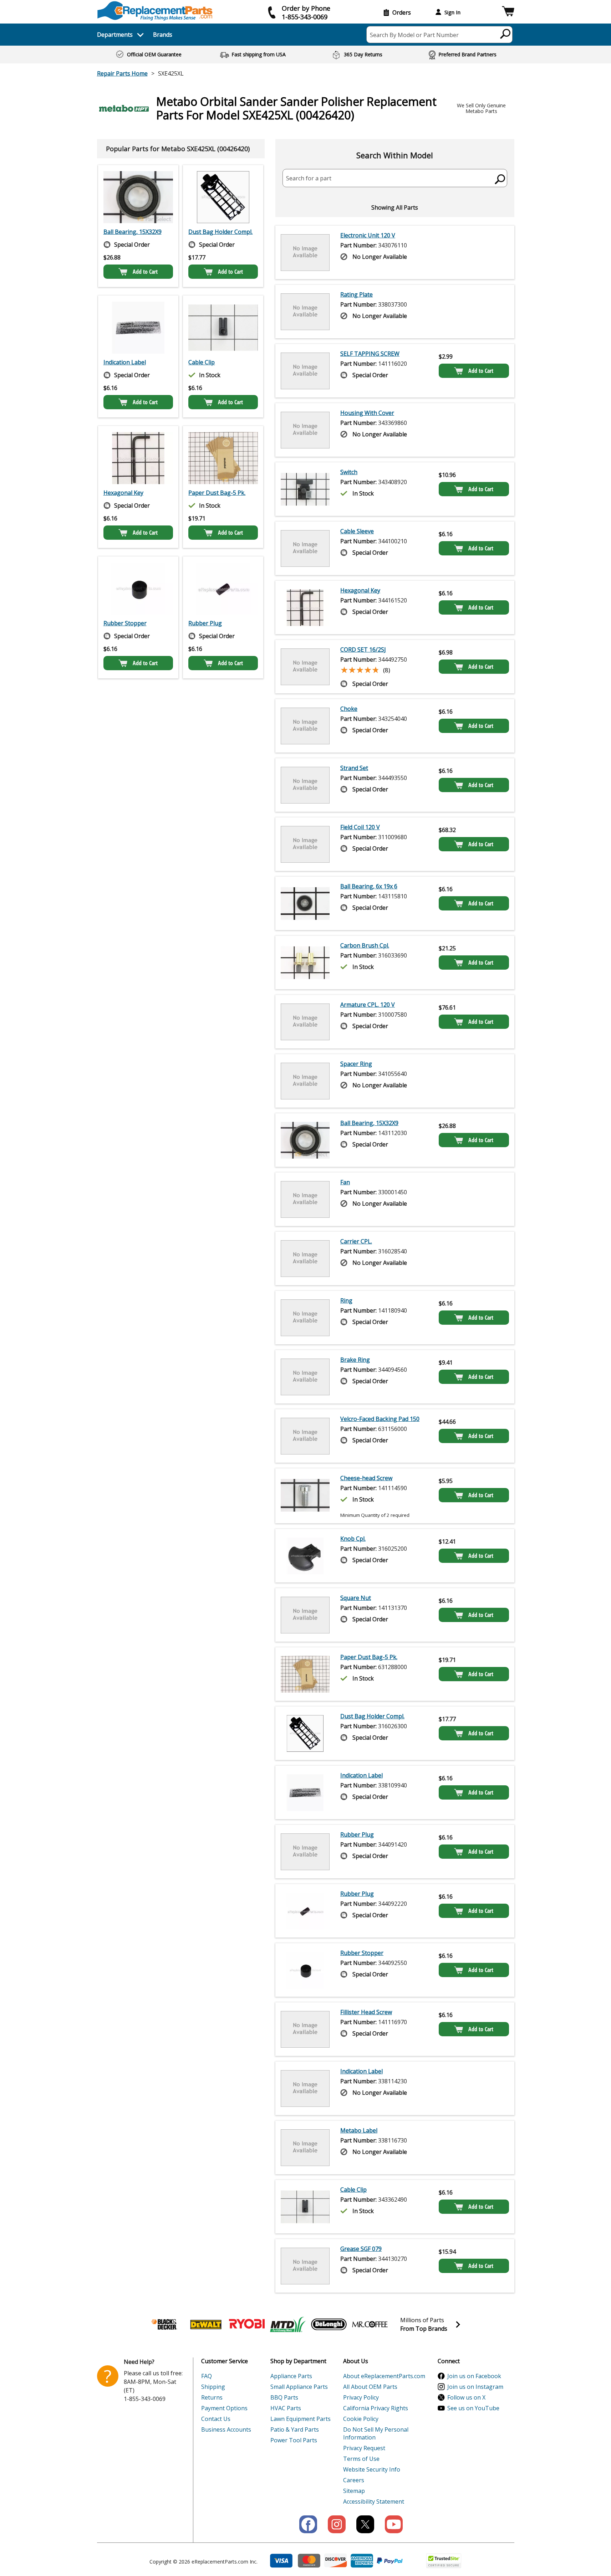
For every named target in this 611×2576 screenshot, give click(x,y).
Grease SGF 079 (361, 2249)
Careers (354, 2480)
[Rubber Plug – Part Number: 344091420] (305, 1852)
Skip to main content (306, 28)
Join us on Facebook (474, 2376)
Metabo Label (359, 2130)
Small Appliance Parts (299, 2387)
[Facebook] (308, 2524)
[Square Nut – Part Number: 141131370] (305, 1615)
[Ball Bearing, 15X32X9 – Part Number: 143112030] (138, 197)
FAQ (207, 2376)
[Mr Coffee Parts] (370, 2324)
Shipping (213, 2387)
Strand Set (354, 768)
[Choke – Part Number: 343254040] (305, 726)
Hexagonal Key (123, 493)
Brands (163, 35)
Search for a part (309, 178)
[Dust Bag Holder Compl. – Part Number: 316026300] (223, 197)
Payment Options (224, 2408)
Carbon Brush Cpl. (365, 945)
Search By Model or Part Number (414, 35)
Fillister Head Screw (366, 2012)
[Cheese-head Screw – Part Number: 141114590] (305, 1496)
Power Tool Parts (294, 2440)
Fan (345, 1182)
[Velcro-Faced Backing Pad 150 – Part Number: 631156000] (305, 1436)
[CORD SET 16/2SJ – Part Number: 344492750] (305, 667)
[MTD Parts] (288, 2324)
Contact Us (216, 2419)
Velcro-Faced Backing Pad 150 (380, 1419)
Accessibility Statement (374, 2501)
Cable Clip (202, 362)
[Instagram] (337, 2524)
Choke (349, 709)
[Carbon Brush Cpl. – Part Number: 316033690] (305, 963)
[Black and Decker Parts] (165, 2324)
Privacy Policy (361, 2397)
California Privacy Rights (376, 2408)
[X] (365, 2524)
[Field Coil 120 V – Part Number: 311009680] (305, 844)
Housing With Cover (367, 413)
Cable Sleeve (357, 531)
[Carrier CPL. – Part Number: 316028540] (305, 1258)
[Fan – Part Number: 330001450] (305, 1199)
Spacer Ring (356, 1064)
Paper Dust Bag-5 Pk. (217, 493)
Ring (346, 1300)
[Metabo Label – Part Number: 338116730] (305, 2147)
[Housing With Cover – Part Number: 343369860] (305, 430)
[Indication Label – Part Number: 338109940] (138, 328)
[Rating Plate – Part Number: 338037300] (305, 312)
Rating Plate (357, 294)
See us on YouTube (473, 2408)
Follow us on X (466, 2397)
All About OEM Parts (370, 2387)
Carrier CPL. (356, 1241)
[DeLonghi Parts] (329, 2324)
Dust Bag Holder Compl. (220, 232)
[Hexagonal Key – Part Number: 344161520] (138, 458)
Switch (349, 472)
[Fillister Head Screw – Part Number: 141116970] (305, 2029)
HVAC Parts (286, 2408)
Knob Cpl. (353, 1539)
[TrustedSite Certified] (444, 2561)
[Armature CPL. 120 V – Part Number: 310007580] (305, 1022)
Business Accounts (226, 2429)
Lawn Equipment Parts (301, 2419)
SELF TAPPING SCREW (370, 354)
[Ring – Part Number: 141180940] (305, 1318)
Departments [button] (115, 35)
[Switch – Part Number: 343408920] (305, 489)
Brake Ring (355, 1360)
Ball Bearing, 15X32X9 (133, 232)
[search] (506, 34)
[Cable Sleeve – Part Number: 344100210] (305, 548)
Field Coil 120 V (360, 827)
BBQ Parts (284, 2397)
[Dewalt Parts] (206, 2324)
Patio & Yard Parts (295, 2429)
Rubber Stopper (125, 623)
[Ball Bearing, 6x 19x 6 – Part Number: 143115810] (305, 903)
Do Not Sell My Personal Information (376, 2433)
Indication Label (125, 362)
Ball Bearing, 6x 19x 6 (369, 886)
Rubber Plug (205, 623)
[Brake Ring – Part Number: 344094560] (305, 1377)
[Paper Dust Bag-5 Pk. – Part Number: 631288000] (223, 458)
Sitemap (354, 2491)
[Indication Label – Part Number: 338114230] (305, 2088)
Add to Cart (145, 272)
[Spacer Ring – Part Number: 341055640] (305, 1081)
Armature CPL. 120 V (368, 1005)
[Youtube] (394, 2524)
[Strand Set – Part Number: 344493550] (305, 785)
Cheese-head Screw (366, 1478)
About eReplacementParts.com (384, 2376)
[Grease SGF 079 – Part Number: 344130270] (305, 2266)
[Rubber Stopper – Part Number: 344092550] (138, 589)
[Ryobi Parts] (247, 2324)
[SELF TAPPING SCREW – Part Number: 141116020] (305, 371)
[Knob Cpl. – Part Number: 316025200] (305, 1556)
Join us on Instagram (475, 2387)
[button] (508, 12)
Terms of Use (361, 2459)
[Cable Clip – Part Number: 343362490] (223, 328)
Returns (212, 2397)
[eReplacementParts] (155, 11)
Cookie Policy (361, 2419)
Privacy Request (364, 2448)
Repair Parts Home (122, 73)
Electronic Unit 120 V (368, 235)
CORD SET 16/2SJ (363, 650)
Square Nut (356, 1598)
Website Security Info (372, 2469)
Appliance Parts (291, 2376)
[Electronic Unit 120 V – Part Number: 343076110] (305, 252)
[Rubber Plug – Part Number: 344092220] (223, 589)
